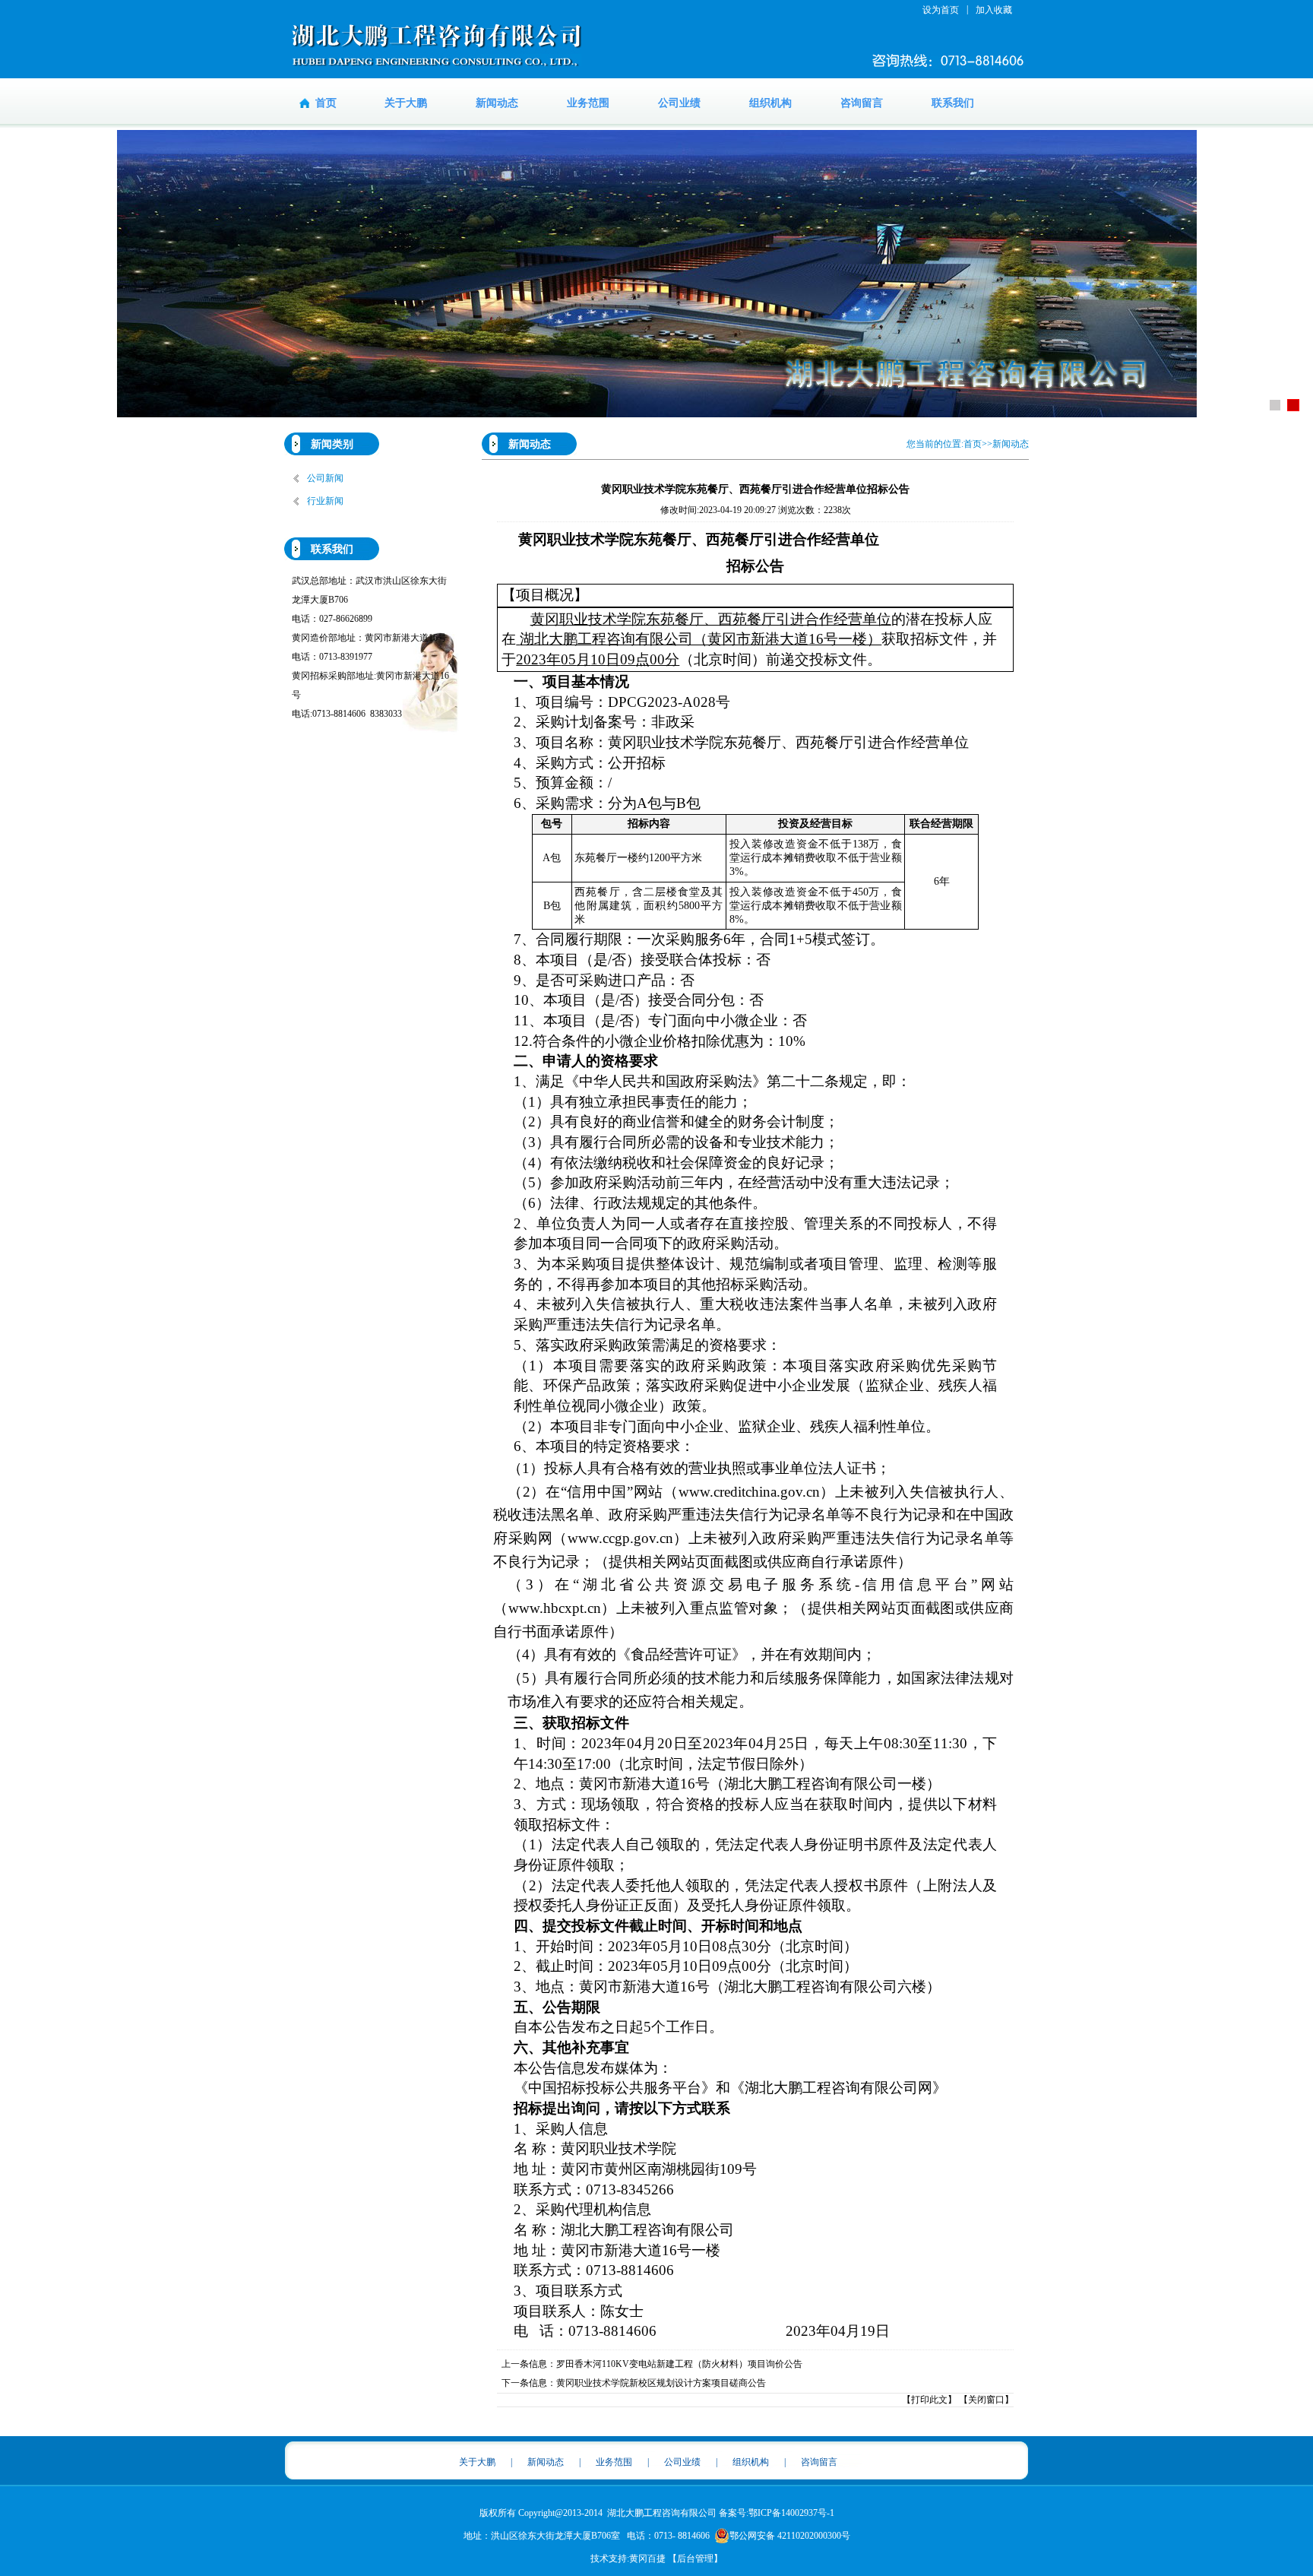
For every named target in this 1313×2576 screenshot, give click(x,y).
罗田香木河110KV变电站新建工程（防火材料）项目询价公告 (679, 2364)
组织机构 (770, 103)
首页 (326, 103)
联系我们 (953, 103)
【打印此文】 (929, 2400)
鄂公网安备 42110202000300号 (790, 2536)
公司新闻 (325, 478)
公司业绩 (679, 103)
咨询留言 (862, 103)
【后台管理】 (695, 2559)
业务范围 (588, 103)
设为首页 (941, 10)
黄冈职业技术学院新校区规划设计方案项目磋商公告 (661, 2383)
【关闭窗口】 (986, 2400)
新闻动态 (497, 103)
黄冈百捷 (647, 2559)
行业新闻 (325, 501)
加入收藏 (994, 10)
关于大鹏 (406, 103)
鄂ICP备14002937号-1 (791, 2513)
